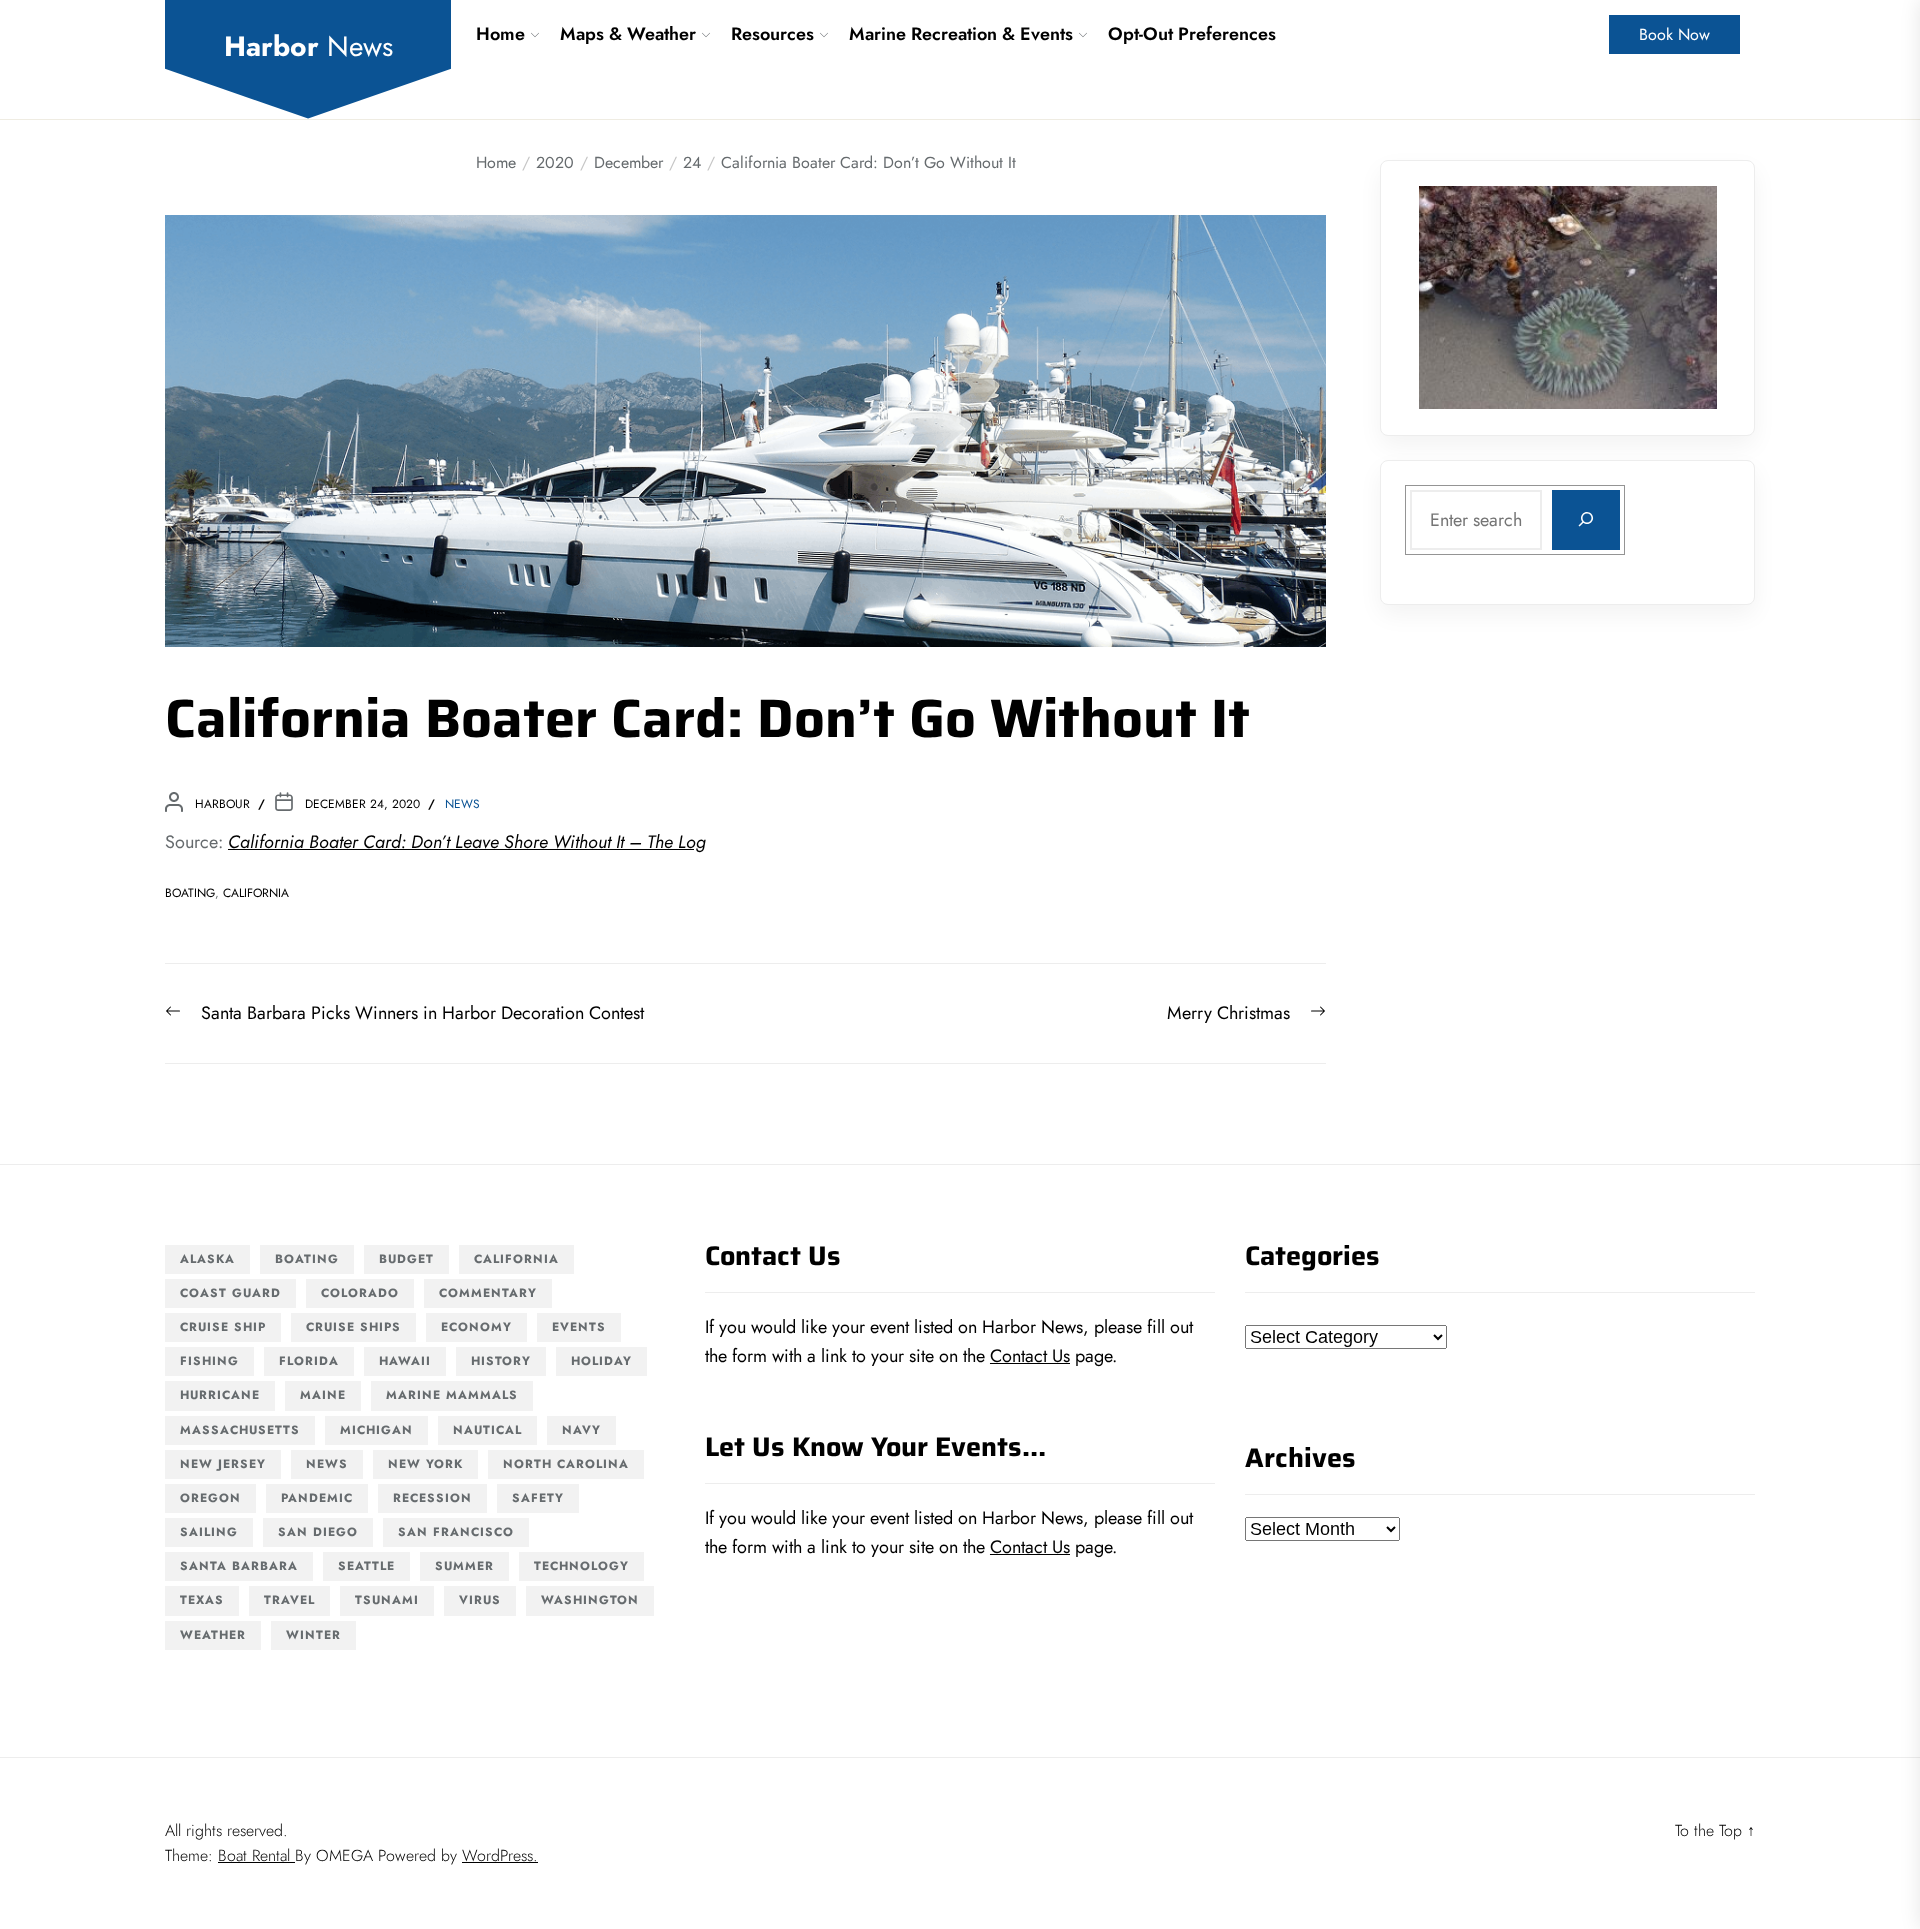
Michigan (376, 1430)
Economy (476, 1327)
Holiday (601, 1361)
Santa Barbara (239, 1566)
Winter (313, 1635)
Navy (581, 1430)
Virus (480, 1600)
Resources (772, 34)
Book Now (1674, 34)
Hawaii (405, 1361)
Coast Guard (230, 1293)
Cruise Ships (353, 1327)
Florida (309, 1361)
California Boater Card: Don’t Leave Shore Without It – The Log (467, 842)
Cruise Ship (223, 1327)
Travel (289, 1600)
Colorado (360, 1293)
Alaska (207, 1259)
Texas (202, 1600)
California (256, 893)
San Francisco (456, 1532)
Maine (323, 1395)
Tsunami (387, 1600)
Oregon (210, 1498)
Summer (464, 1566)
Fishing (209, 1361)
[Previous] (1460, 297)
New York (425, 1464)
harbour (222, 804)
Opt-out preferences (1192, 34)
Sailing (209, 1532)
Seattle (366, 1566)
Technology (581, 1566)
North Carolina (566, 1464)
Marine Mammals (452, 1395)
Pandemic (317, 1498)
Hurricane (220, 1395)
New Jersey (223, 1464)
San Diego (318, 1532)
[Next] (1676, 297)
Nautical (487, 1430)
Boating (190, 893)
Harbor (308, 47)
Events (579, 1327)
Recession (432, 1498)
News (462, 804)
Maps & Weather (628, 34)
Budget (406, 1259)
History (501, 1361)
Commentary (488, 1293)
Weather (213, 1635)
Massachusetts (240, 1430)
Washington (590, 1600)
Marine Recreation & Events (961, 34)
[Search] (1586, 519)
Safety (538, 1498)
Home (500, 34)
